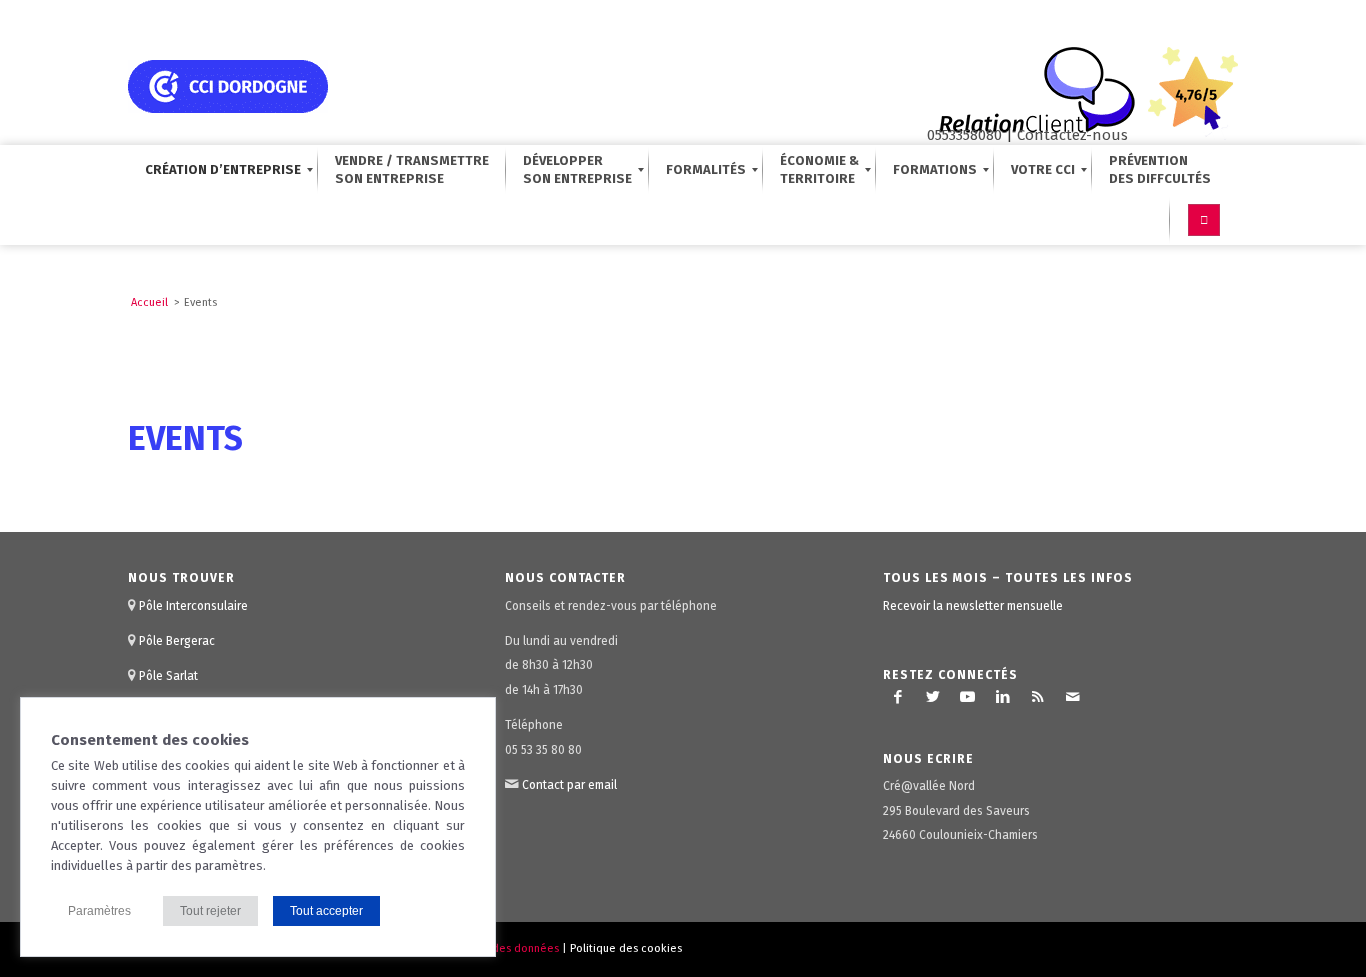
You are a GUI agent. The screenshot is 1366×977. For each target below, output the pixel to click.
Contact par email (569, 785)
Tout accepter (326, 911)
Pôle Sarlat (168, 676)
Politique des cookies (626, 948)
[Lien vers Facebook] (898, 697)
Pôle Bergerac (177, 641)
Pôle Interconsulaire (193, 606)
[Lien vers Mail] (1073, 697)
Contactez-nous (1072, 135)
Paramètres (99, 911)
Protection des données (497, 948)
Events (185, 438)
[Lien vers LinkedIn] (1003, 697)
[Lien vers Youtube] (968, 697)
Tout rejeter (210, 911)
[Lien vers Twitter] (933, 697)
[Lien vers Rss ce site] (1038, 697)
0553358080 (964, 135)
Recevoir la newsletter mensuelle (973, 606)
